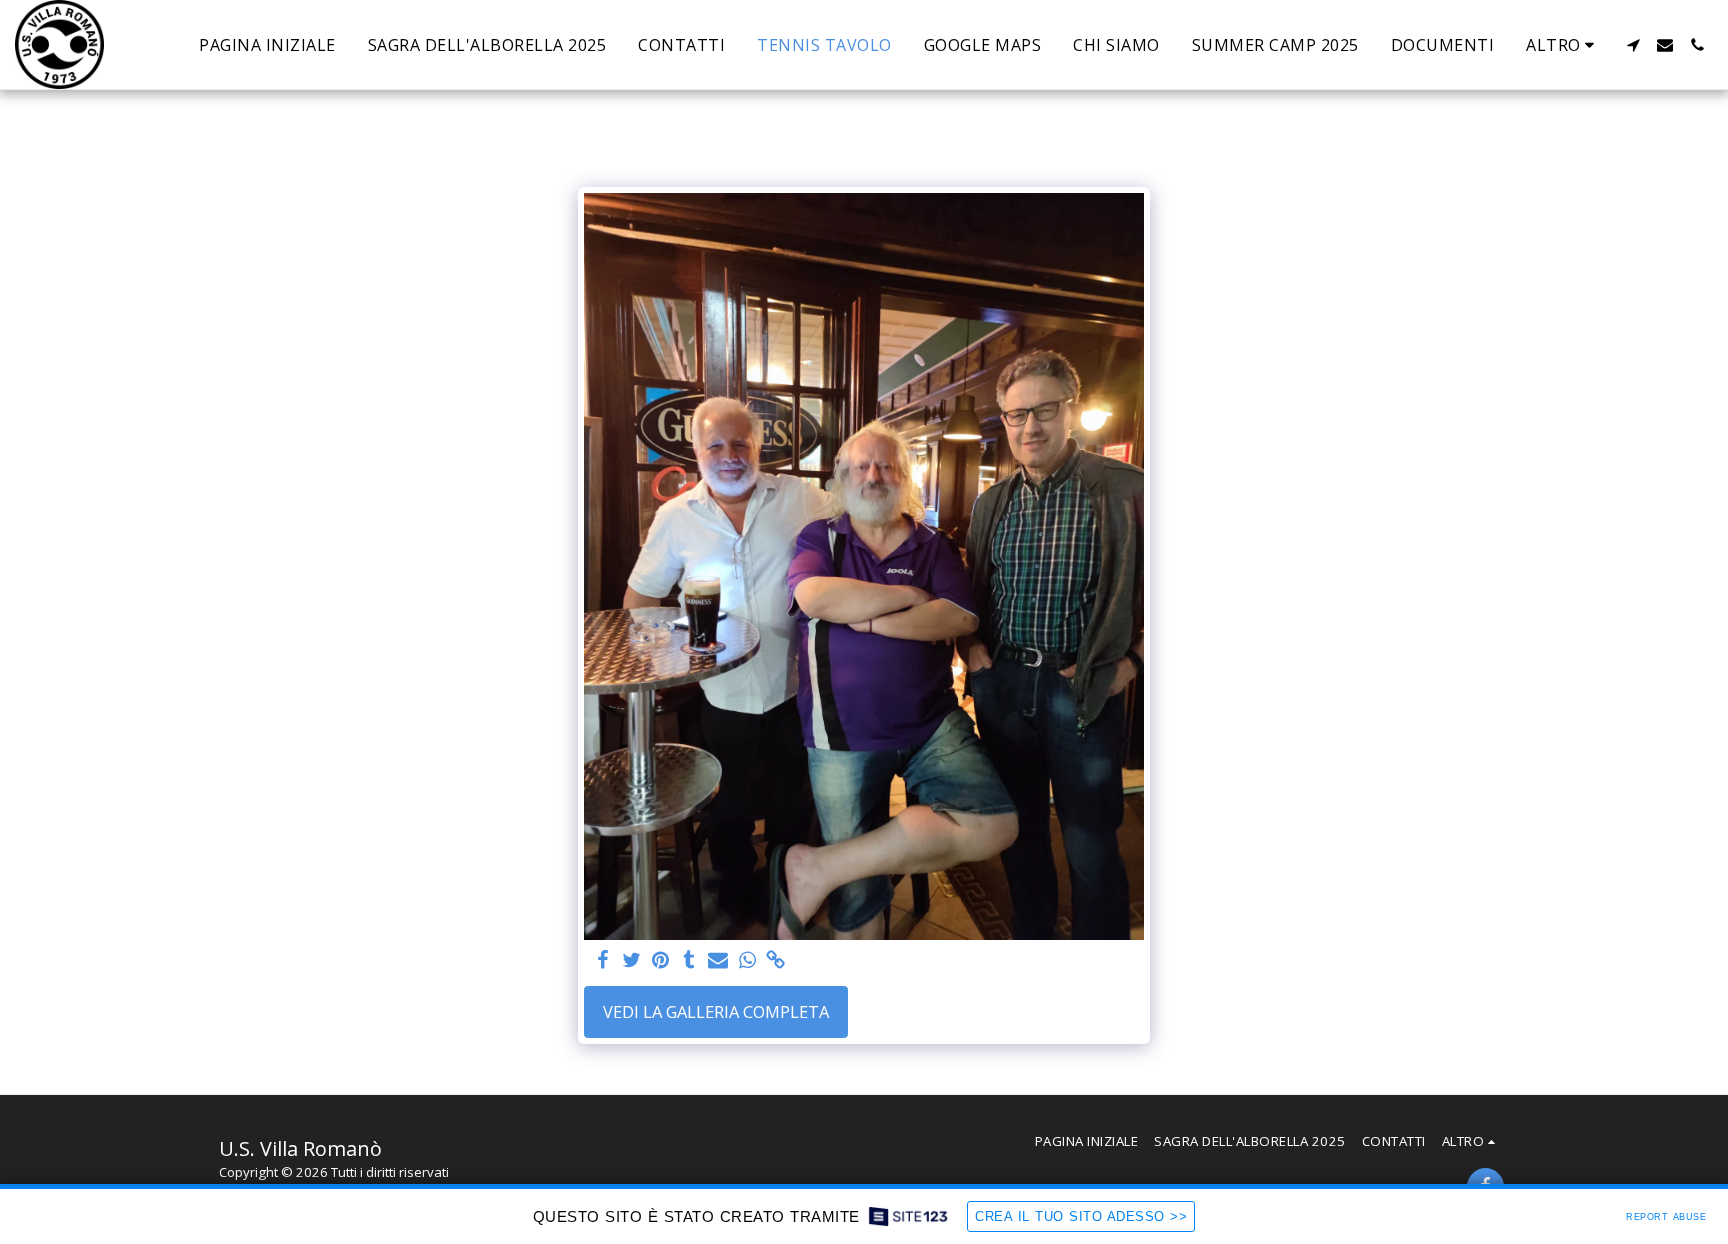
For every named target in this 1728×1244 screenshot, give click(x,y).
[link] (776, 961)
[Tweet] (631, 961)
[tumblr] (689, 961)
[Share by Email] (718, 961)
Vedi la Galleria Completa (716, 1011)
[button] (1633, 45)
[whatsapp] (747, 961)
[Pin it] (660, 961)
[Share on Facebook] (602, 961)
